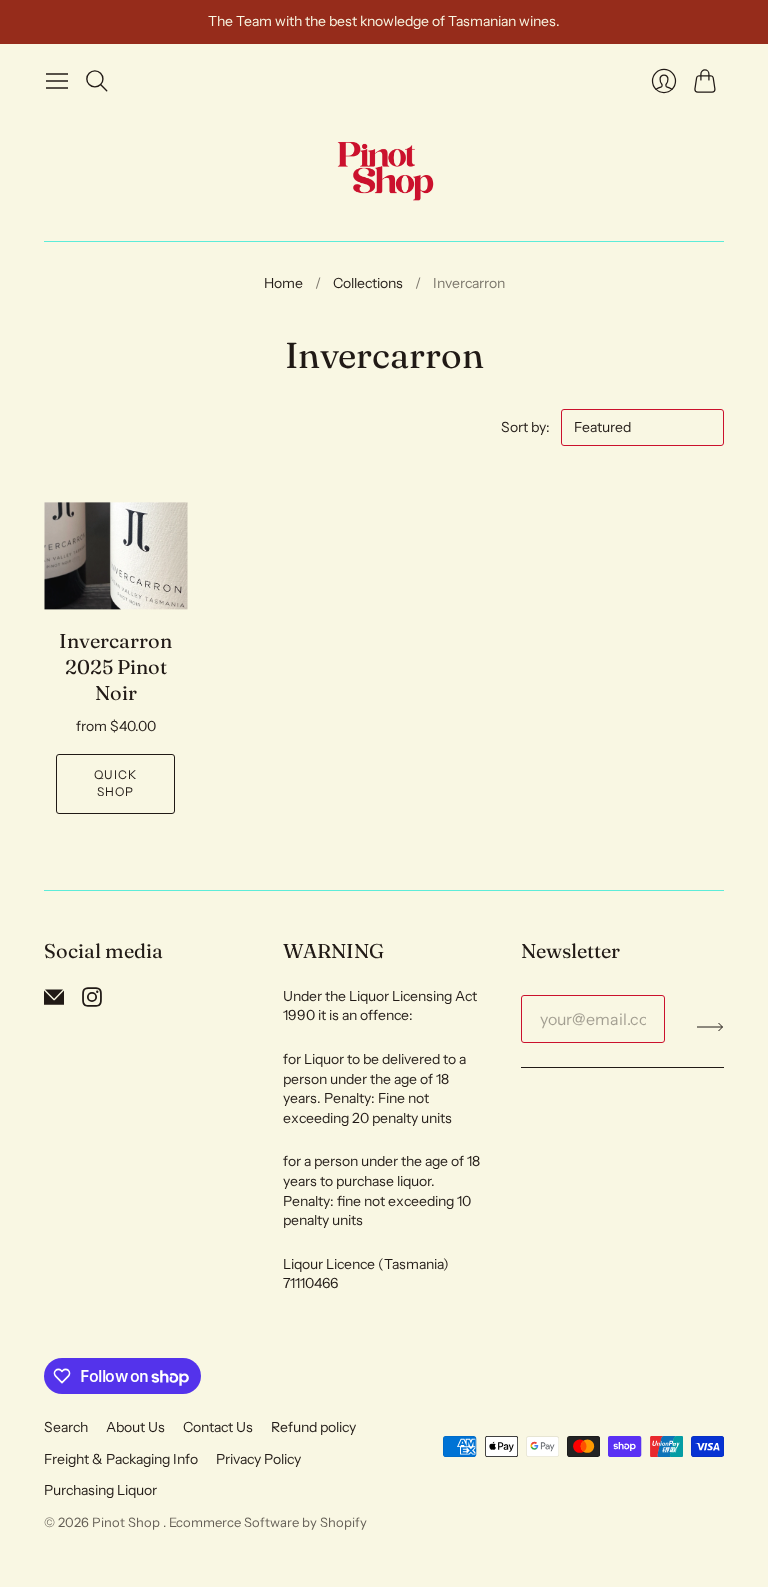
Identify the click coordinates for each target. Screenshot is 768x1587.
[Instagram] (92, 1001)
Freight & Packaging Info (121, 1459)
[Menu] (57, 81)
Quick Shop (116, 783)
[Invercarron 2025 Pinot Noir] (115, 555)
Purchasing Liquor (100, 1490)
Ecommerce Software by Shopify (268, 1522)
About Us (135, 1427)
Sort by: (527, 427)
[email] (54, 1001)
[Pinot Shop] (384, 170)
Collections (368, 283)
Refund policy (313, 1427)
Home (283, 283)
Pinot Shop (127, 1522)
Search (66, 1427)
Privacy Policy (258, 1459)
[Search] (97, 81)
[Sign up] (710, 1027)
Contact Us (218, 1427)
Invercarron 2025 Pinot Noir (115, 666)
